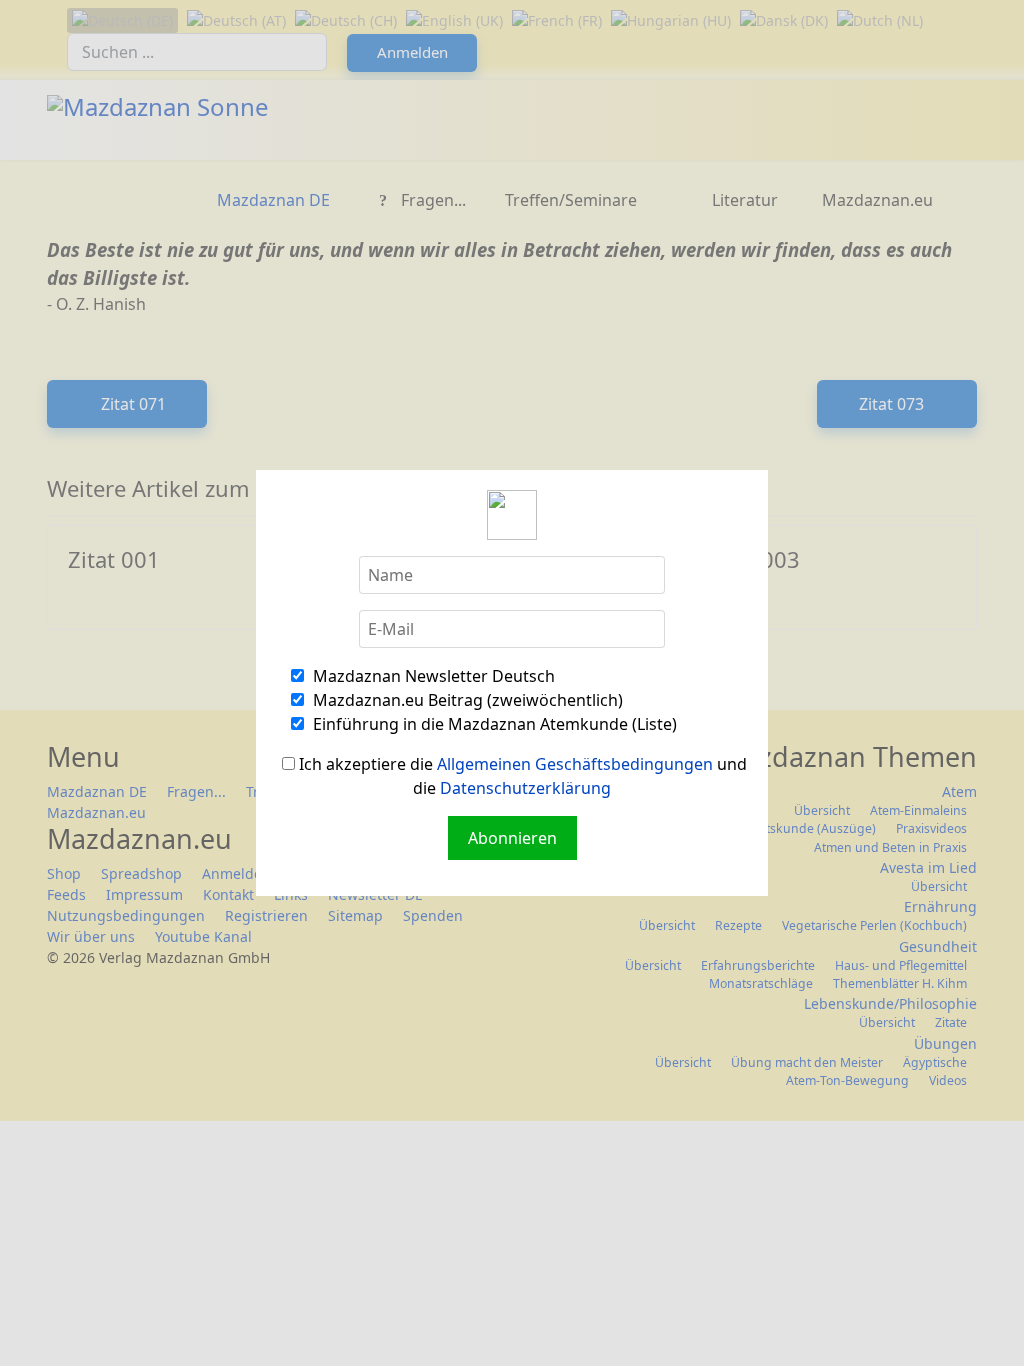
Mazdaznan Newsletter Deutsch (432, 676)
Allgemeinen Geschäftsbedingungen (575, 764)
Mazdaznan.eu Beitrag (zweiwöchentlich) (466, 700)
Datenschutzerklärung (525, 788)
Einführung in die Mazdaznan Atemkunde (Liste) (493, 724)
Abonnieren (512, 838)
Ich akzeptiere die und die (521, 776)
